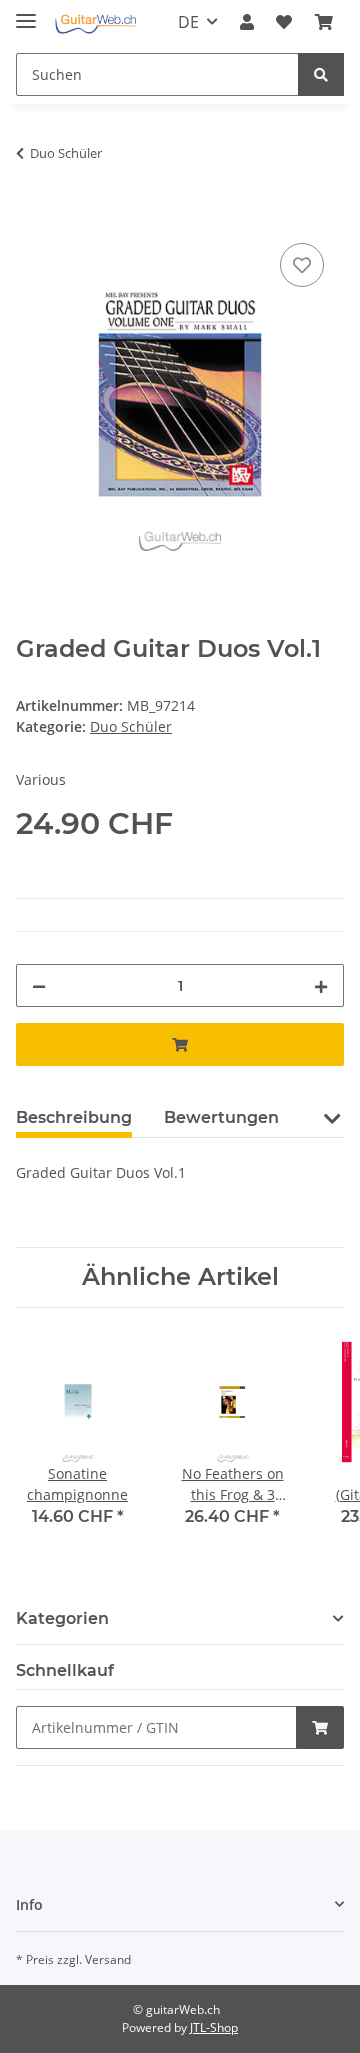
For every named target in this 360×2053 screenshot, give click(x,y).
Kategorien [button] (62, 1618)
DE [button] (188, 22)
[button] (247, 22)
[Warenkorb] (324, 22)
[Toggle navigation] (26, 12)
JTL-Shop (214, 2027)
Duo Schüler (131, 726)
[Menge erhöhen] (321, 985)
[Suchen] (321, 74)
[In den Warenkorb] (32, 216)
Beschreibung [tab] (74, 1117)
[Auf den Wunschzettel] (302, 265)
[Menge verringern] (39, 985)
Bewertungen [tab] (221, 1117)
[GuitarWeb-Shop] (95, 22)
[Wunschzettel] (284, 22)
